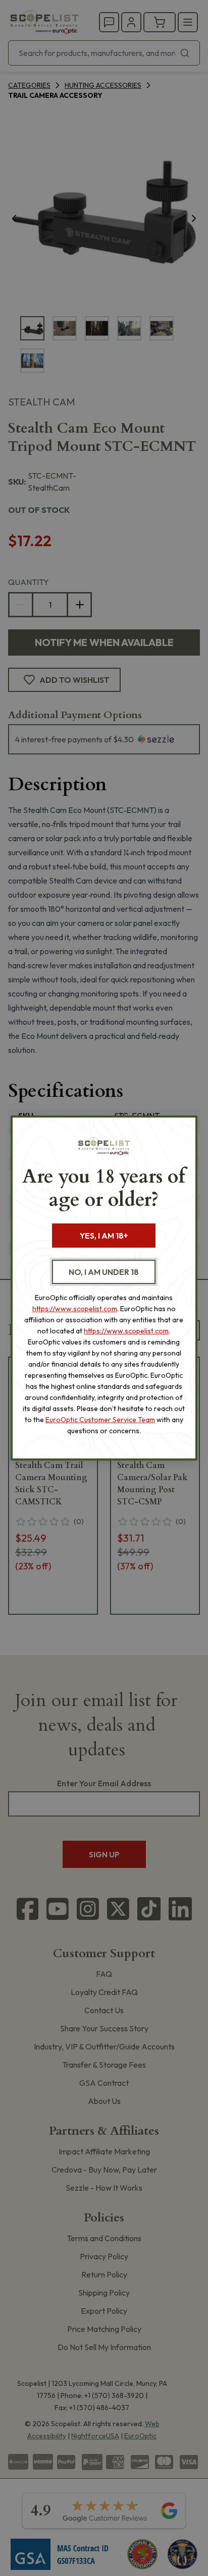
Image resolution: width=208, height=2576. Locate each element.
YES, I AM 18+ (104, 1236)
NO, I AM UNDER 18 (104, 1272)
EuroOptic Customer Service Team (100, 1420)
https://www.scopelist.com (75, 1309)
